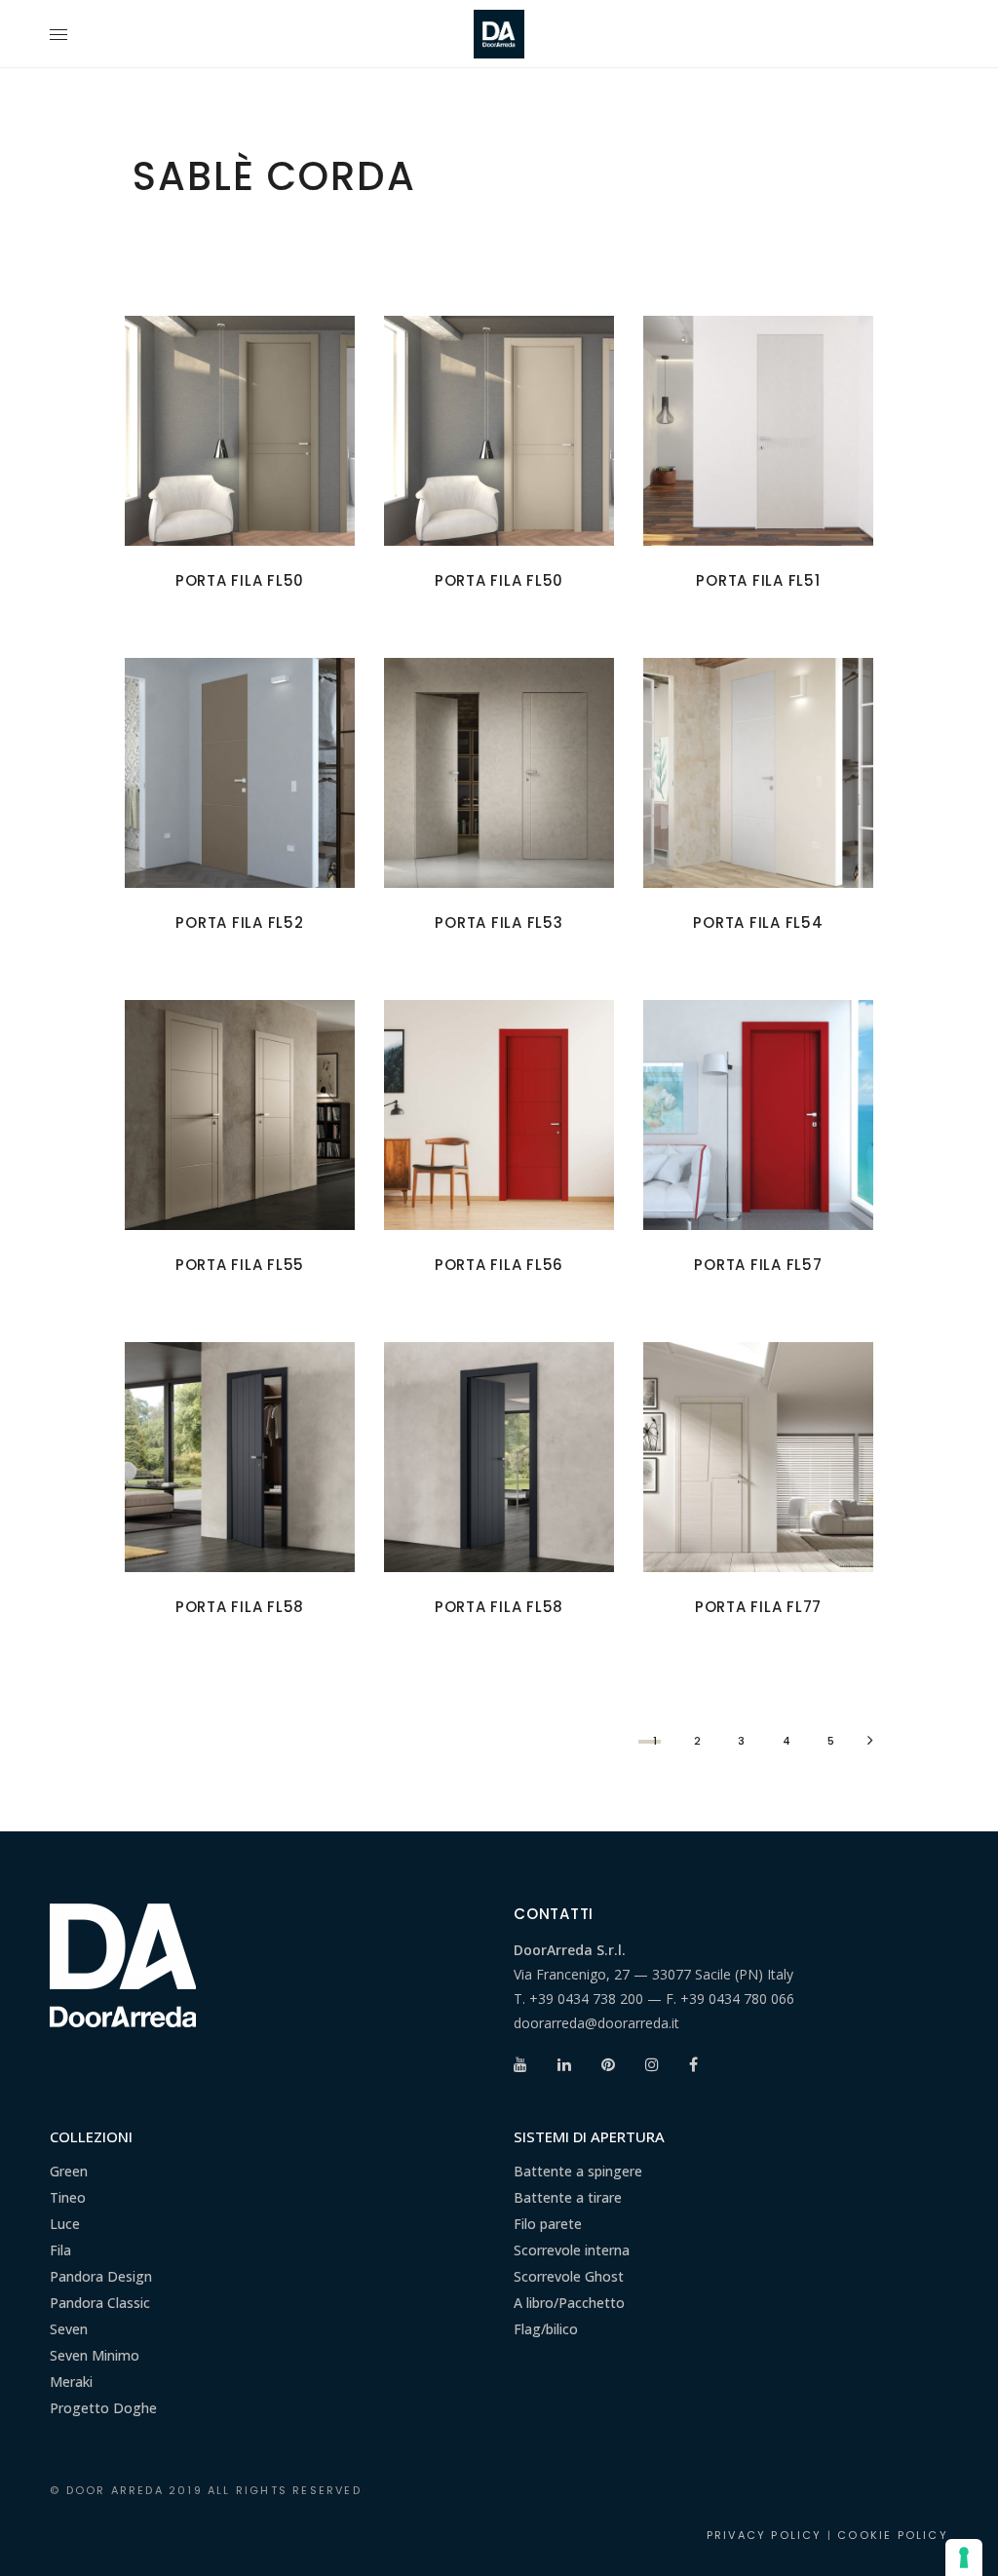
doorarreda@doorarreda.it (596, 2023)
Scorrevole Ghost (569, 2276)
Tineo (68, 2197)
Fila (60, 2250)
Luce (65, 2224)
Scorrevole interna (572, 2250)
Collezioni (91, 2136)
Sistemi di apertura (589, 2136)
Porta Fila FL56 (499, 1265)
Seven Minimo (95, 2355)
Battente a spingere (578, 2171)
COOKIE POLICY (893, 2535)
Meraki (71, 2382)
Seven (69, 2329)
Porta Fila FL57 (758, 1265)
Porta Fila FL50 (240, 580)
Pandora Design (101, 2276)
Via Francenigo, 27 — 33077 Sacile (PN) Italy (653, 1974)
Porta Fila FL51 (758, 580)
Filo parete (548, 2224)
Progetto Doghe (103, 2408)
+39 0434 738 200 (586, 1999)
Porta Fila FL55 (240, 1265)
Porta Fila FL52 (239, 923)
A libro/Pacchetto (569, 2303)
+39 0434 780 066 (737, 1999)
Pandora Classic (100, 2303)
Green (69, 2171)
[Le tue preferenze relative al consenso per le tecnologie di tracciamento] (964, 2557)
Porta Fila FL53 (499, 923)
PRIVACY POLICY (765, 2535)
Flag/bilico (546, 2329)
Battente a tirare (568, 2197)
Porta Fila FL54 (758, 923)
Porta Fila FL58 (240, 1607)
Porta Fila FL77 (758, 1607)
